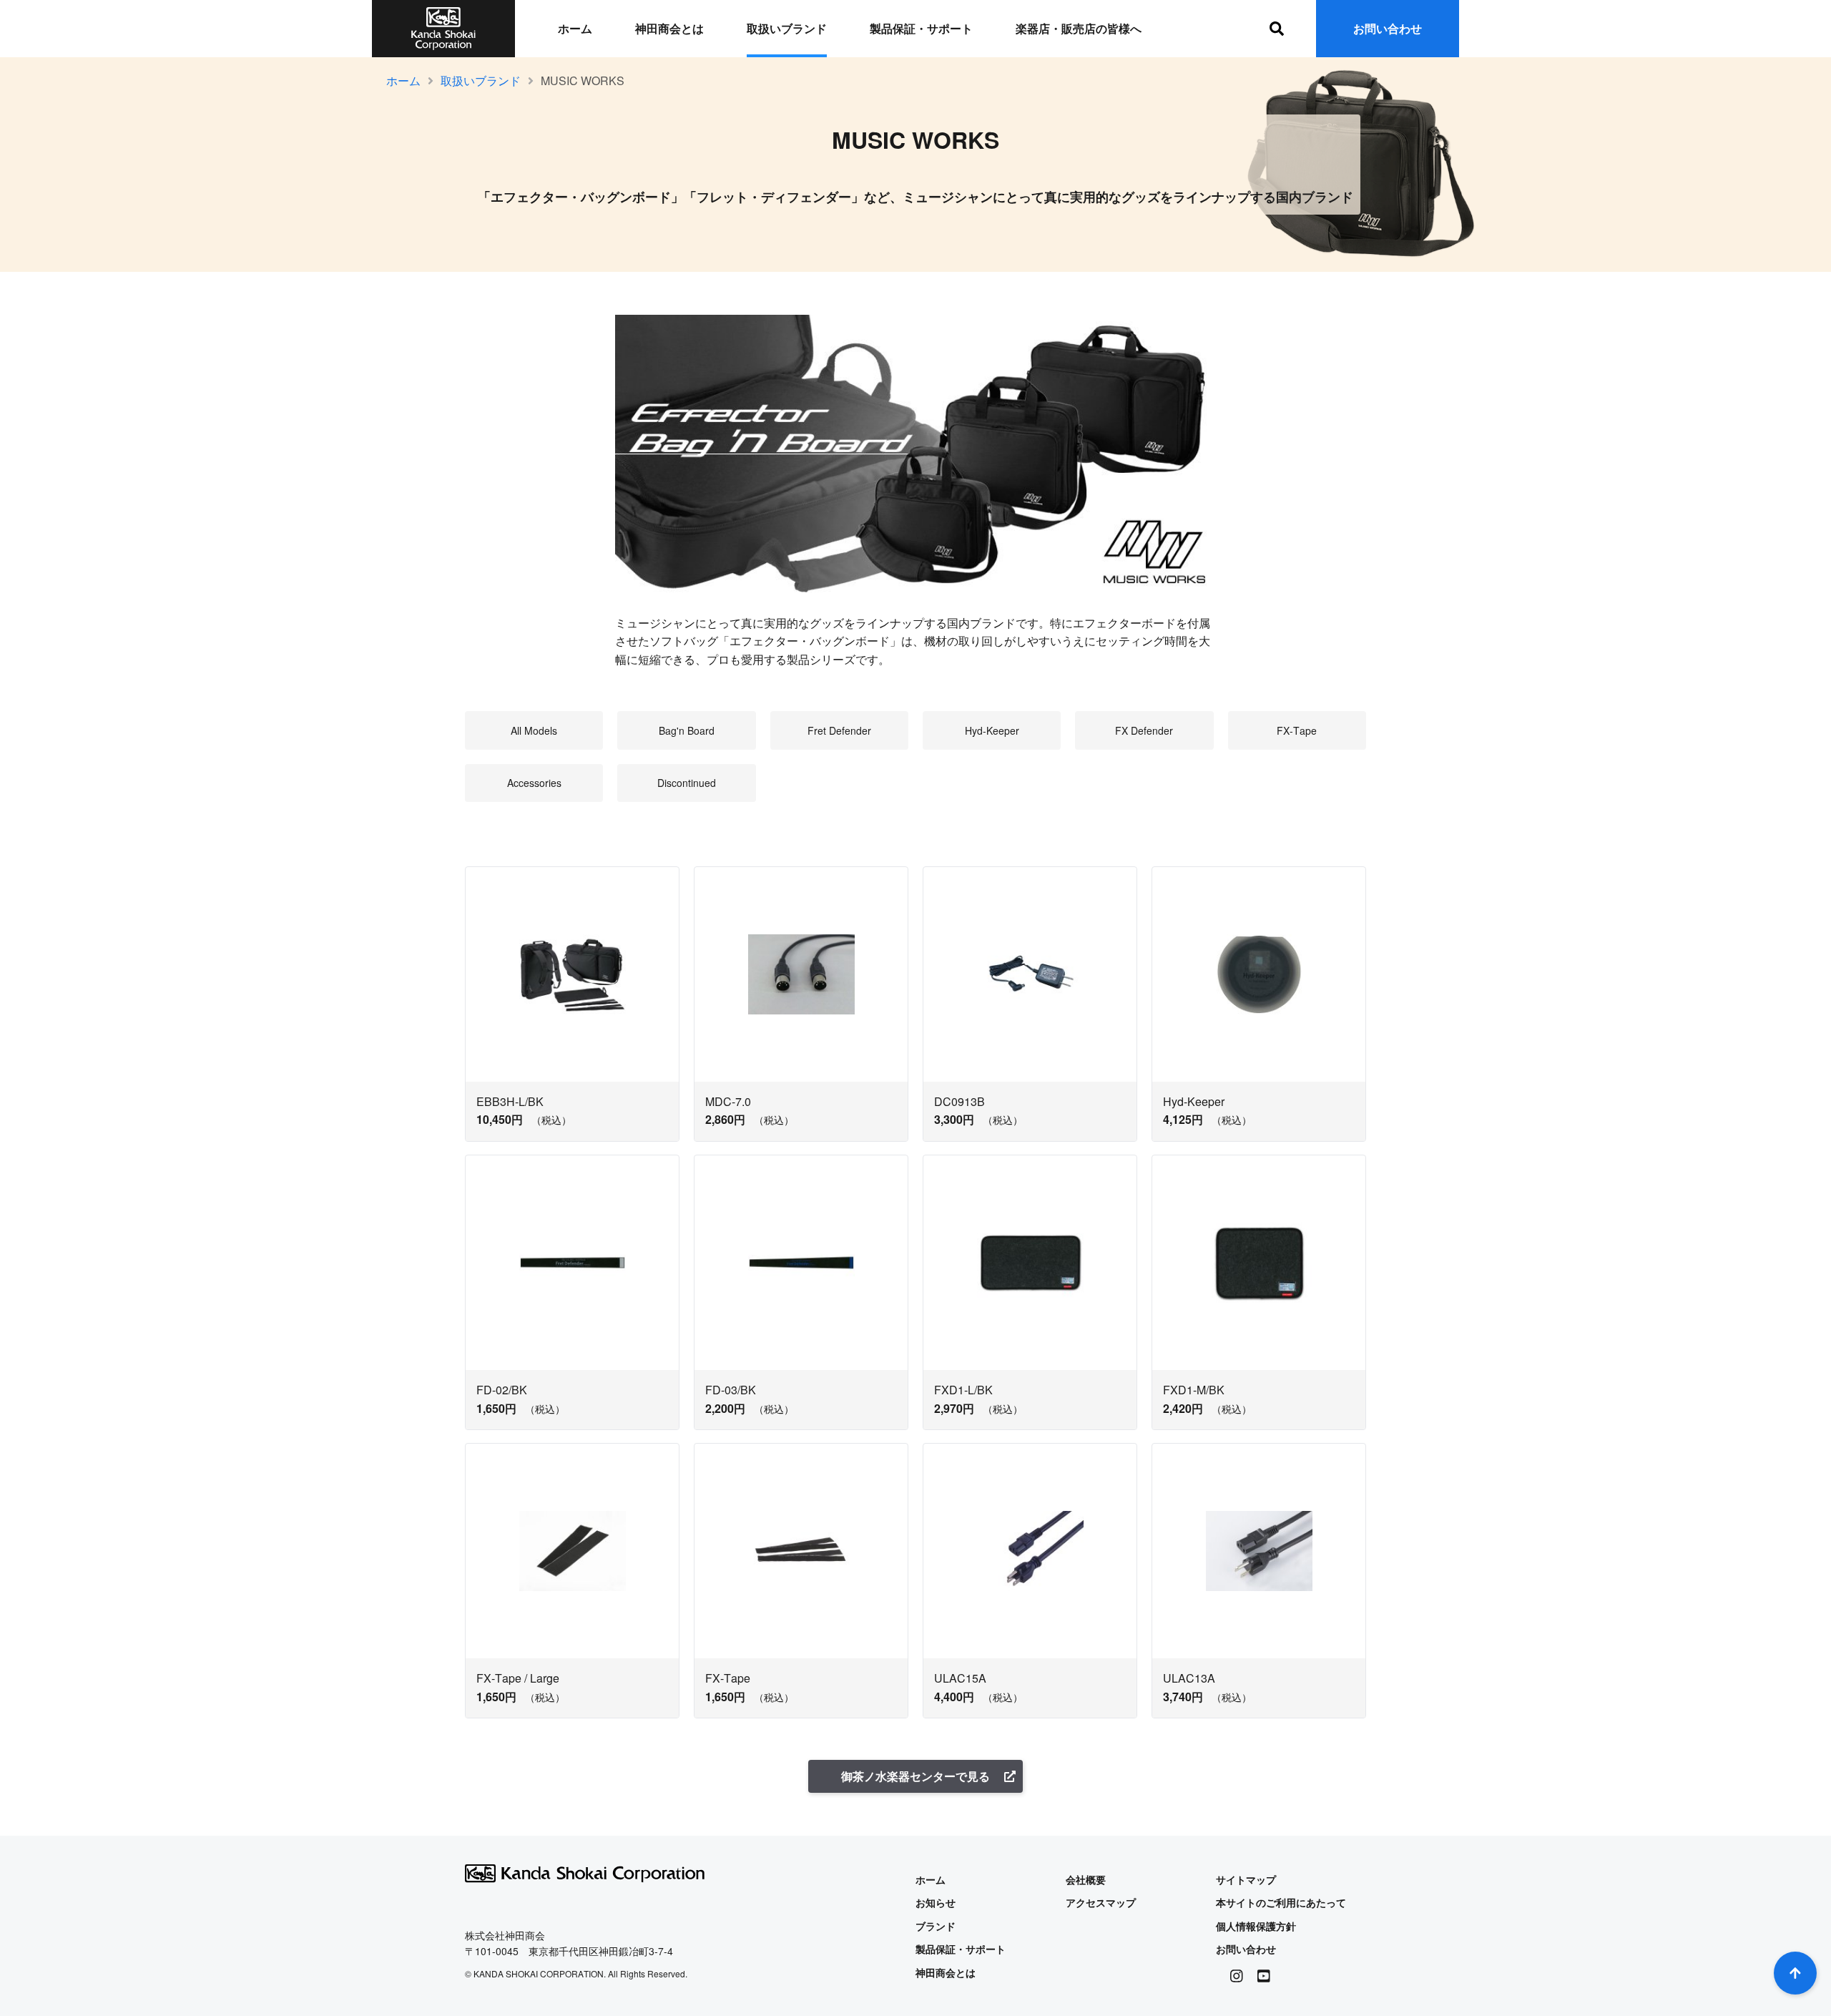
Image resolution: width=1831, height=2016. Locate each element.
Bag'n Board (687, 730)
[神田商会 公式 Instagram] (1237, 1976)
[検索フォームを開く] (1277, 29)
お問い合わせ (1388, 28)
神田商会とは (669, 28)
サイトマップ (1246, 1879)
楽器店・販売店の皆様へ (1079, 28)
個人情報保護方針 (1256, 1926)
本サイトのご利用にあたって (1281, 1902)
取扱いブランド (787, 28)
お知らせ (936, 1902)
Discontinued (687, 783)
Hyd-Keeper (992, 730)
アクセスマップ (1101, 1902)
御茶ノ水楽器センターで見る (915, 1776)
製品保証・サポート (921, 28)
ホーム (575, 28)
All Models (534, 730)
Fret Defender (839, 730)
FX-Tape (1297, 730)
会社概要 (1086, 1879)
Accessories (534, 783)
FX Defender (1144, 730)
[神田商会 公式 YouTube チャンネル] (1264, 1976)
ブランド (936, 1926)
